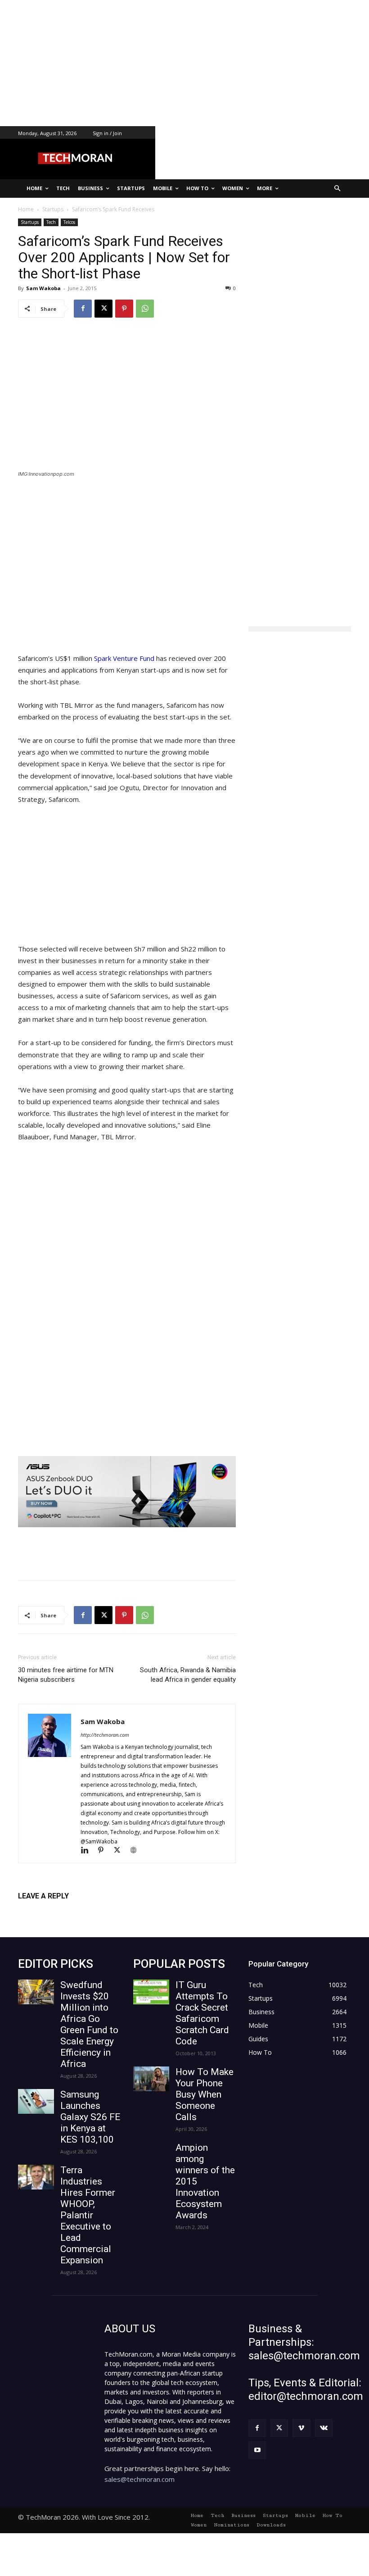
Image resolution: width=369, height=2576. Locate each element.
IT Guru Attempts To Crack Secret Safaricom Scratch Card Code (202, 2013)
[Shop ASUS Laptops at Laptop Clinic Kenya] (127, 1492)
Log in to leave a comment (57, 1911)
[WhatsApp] (145, 309)
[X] (103, 309)
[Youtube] (257, 2450)
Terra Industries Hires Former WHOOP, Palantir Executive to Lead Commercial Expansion (88, 2215)
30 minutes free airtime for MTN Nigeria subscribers (66, 1675)
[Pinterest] (124, 309)
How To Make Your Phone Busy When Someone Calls (205, 2094)
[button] (338, 189)
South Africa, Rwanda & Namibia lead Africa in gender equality (188, 1675)
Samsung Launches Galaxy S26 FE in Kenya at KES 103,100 (90, 2117)
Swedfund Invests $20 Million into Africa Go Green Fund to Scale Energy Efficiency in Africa (89, 2024)
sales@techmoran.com (139, 2479)
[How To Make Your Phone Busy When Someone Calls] (151, 2079)
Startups (30, 222)
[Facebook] (83, 309)
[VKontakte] (324, 2428)
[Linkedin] (89, 1851)
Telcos (69, 222)
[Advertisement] (184, 63)
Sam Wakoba (43, 288)
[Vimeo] (301, 2428)
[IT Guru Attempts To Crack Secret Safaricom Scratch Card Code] (151, 1992)
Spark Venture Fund (123, 658)
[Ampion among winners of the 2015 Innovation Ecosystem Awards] (151, 2155)
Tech (51, 222)
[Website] (137, 1851)
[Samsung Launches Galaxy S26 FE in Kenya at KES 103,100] (36, 2101)
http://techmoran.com (105, 1735)
